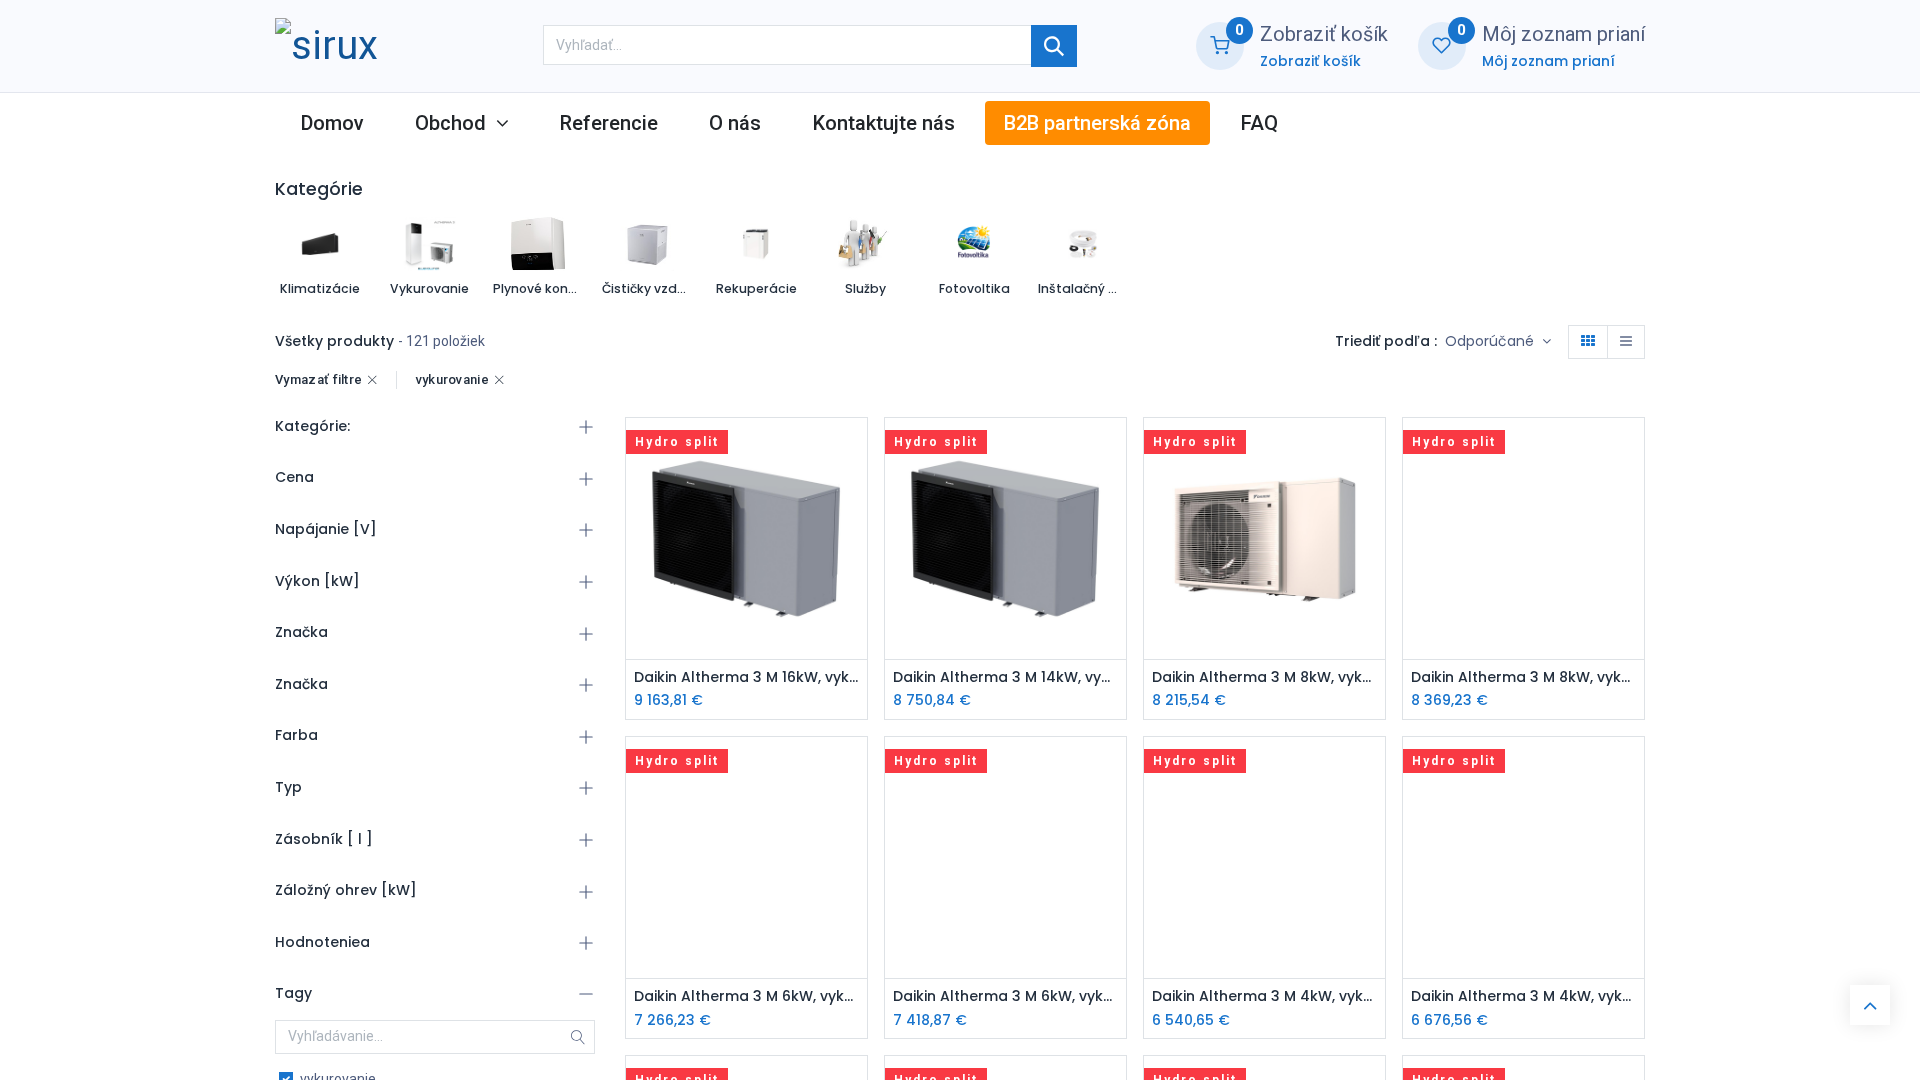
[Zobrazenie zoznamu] (1626, 342)
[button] (1498, 342)
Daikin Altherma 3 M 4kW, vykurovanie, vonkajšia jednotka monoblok (1264, 996)
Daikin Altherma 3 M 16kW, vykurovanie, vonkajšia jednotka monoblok (746, 677)
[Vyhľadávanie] (1054, 46)
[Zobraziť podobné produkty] (854, 585)
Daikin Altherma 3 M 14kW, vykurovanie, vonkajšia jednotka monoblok (1005, 677)
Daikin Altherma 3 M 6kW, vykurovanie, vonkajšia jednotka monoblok (746, 996)
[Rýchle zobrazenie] (854, 450)
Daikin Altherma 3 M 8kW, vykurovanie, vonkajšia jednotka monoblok (1264, 677)
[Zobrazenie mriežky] (1588, 342)
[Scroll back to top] (1870, 1005)
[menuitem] (332, 123)
